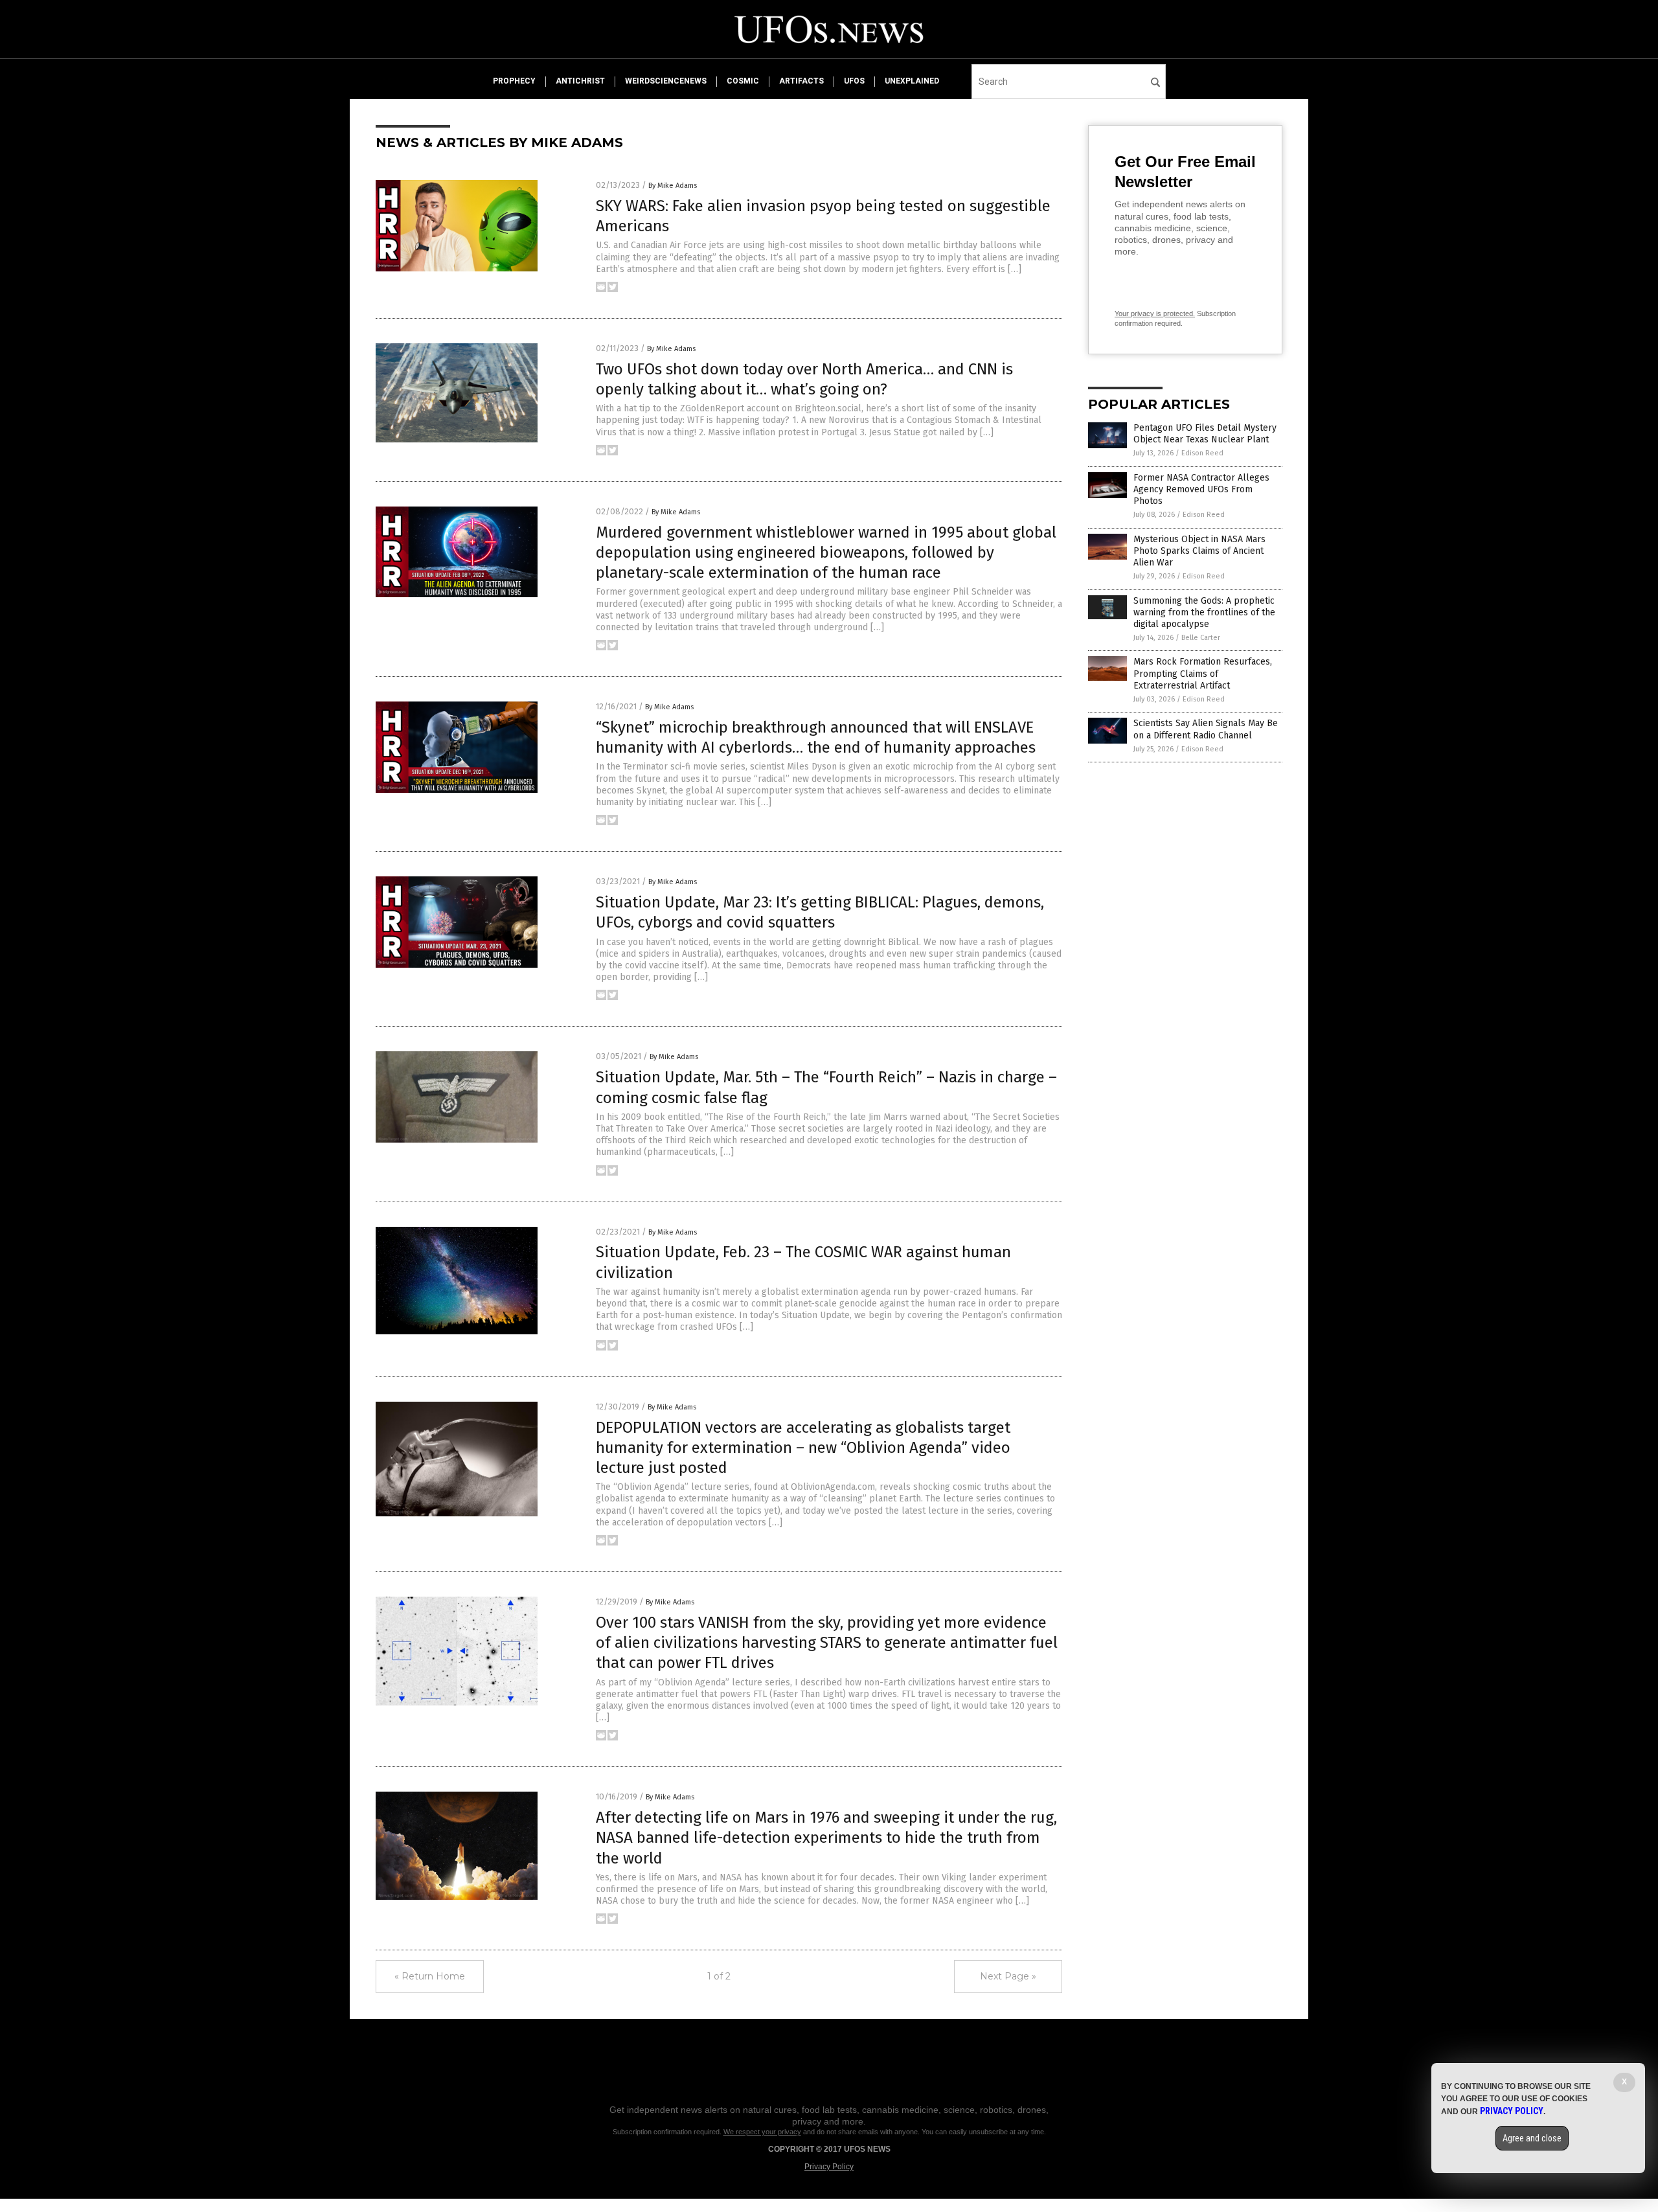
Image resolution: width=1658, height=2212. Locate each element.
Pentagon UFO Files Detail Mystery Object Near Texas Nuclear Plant (1205, 434)
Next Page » (1008, 1976)
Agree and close (1532, 2138)
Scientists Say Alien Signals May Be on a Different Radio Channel (1206, 729)
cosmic (743, 81)
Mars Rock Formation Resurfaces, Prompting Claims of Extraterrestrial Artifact (1203, 673)
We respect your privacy (762, 2132)
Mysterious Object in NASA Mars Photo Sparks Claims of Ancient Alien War (1199, 551)
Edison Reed (1202, 453)
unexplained (912, 81)
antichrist (580, 81)
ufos (854, 81)
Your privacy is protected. (1155, 314)
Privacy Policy (829, 2167)
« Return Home (430, 1976)
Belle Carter (1201, 638)
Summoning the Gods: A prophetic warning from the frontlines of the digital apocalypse (1204, 612)
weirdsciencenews (666, 81)
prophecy (514, 81)
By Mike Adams (673, 186)
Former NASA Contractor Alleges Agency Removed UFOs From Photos (1201, 489)
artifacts (801, 81)
